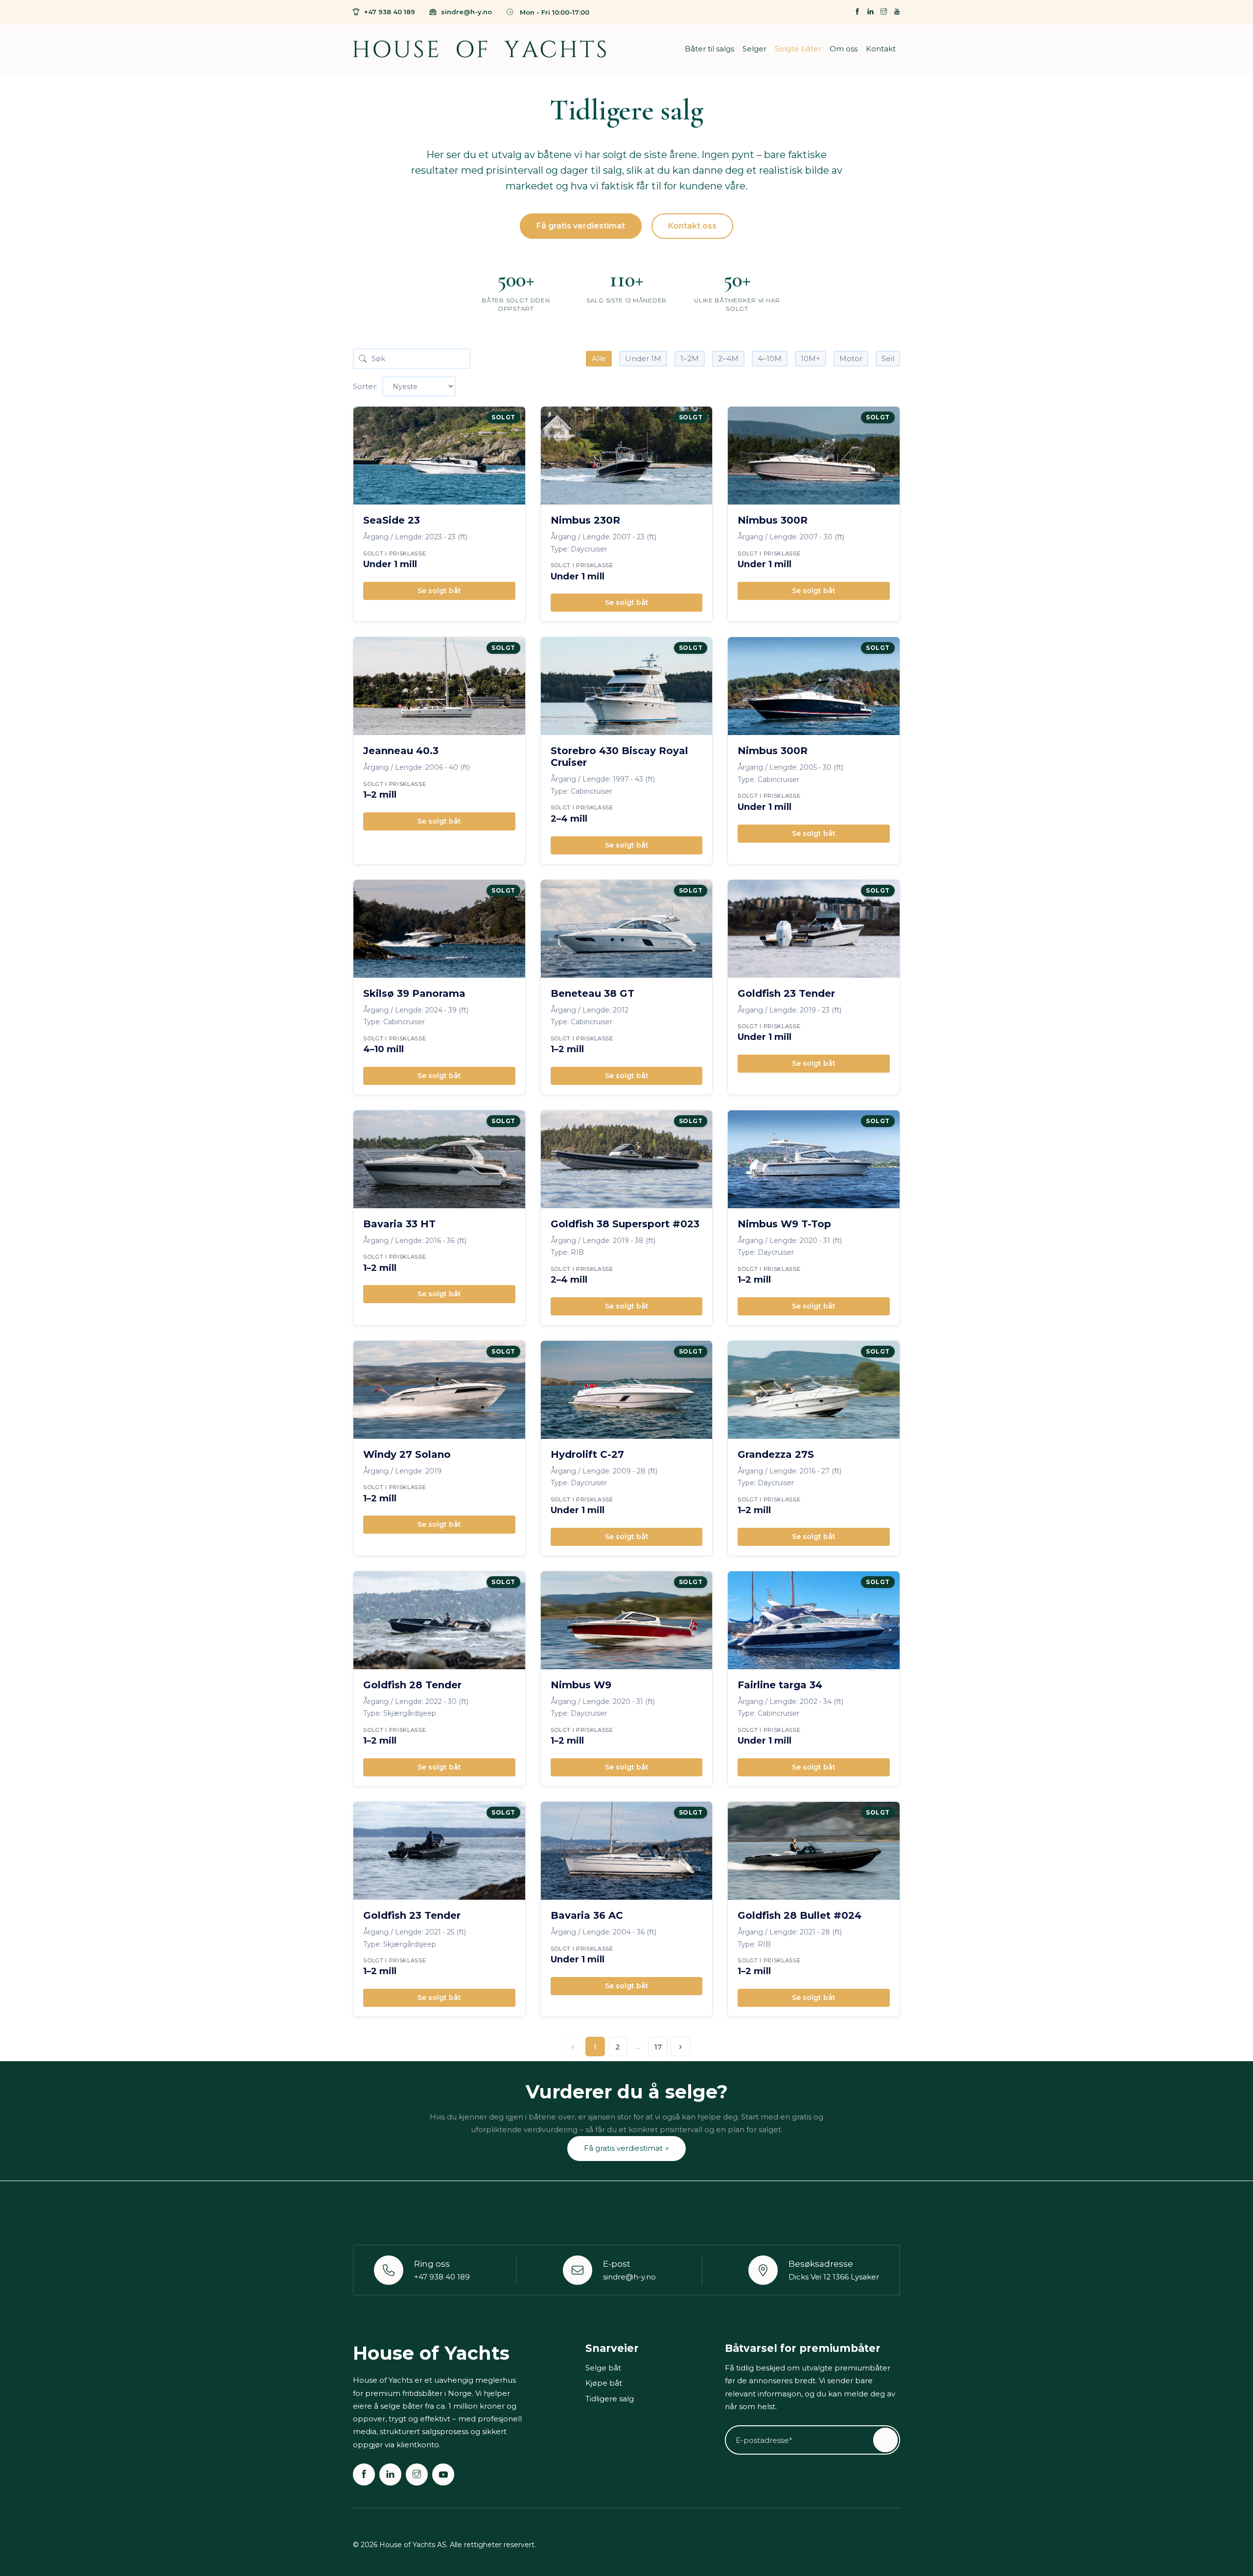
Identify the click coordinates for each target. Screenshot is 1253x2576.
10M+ (811, 358)
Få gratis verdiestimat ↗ (626, 2148)
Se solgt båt (439, 591)
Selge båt (603, 2368)
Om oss (844, 49)
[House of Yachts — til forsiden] (479, 49)
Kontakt (881, 49)
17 (658, 2047)
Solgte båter (798, 49)
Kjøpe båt (604, 2383)
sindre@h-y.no (466, 12)
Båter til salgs (709, 49)
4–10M (770, 358)
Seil (888, 358)
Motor (851, 358)
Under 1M (643, 358)
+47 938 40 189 (390, 12)
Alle (599, 358)
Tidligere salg (610, 2399)
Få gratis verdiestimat (581, 226)
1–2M (690, 358)
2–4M (728, 358)
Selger (754, 49)
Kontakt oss (692, 226)
